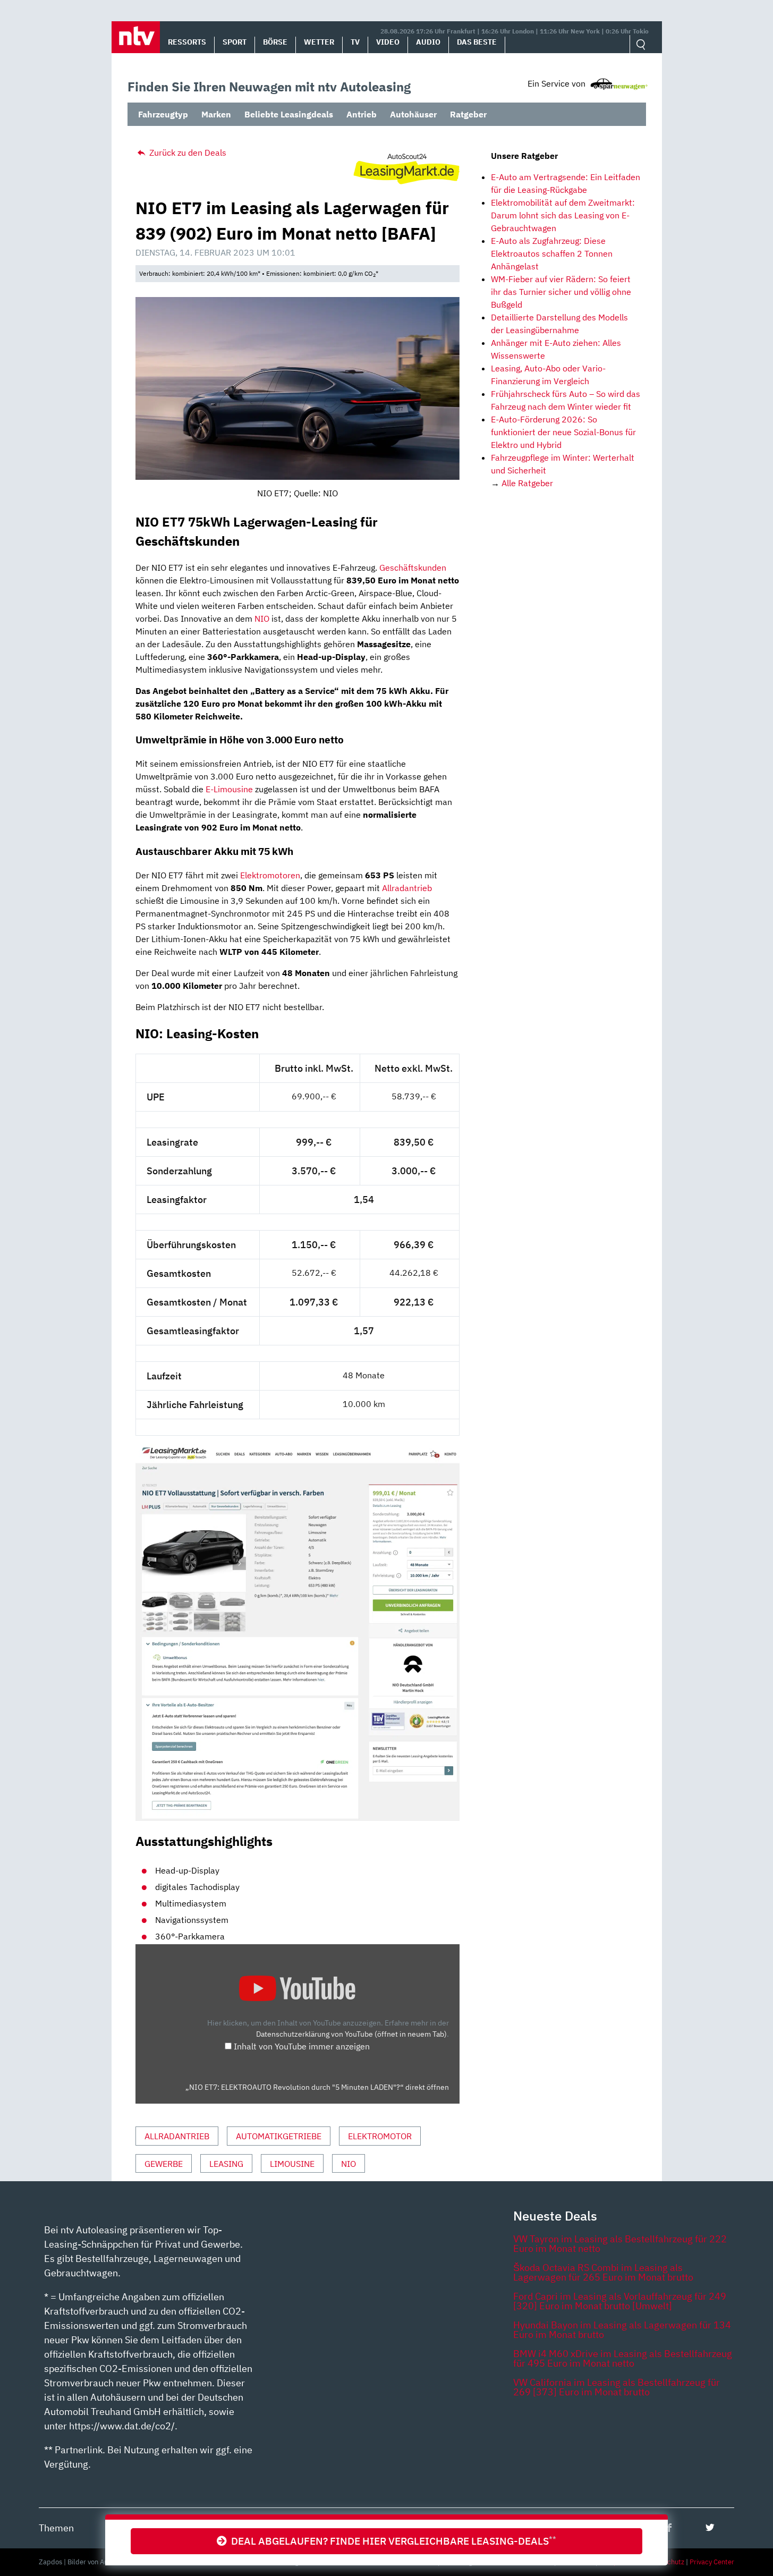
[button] (136, 37)
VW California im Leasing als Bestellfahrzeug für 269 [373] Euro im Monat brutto (617, 2387)
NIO (262, 618)
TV (355, 42)
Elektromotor (380, 2136)
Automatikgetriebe (279, 2136)
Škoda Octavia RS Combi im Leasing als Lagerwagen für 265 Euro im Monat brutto (603, 2272)
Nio (349, 2164)
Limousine (292, 2164)
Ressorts (187, 42)
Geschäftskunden (413, 567)
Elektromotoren (270, 875)
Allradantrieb (407, 888)
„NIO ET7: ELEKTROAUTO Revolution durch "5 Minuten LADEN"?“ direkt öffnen (317, 2087)
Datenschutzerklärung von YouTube (351, 2034)
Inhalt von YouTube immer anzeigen (302, 2046)
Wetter (319, 42)
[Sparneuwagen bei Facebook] (669, 2527)
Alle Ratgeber (527, 483)
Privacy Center (712, 2562)
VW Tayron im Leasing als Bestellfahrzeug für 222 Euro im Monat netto (620, 2244)
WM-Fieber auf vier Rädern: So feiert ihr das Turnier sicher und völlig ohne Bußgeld (561, 292)
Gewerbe (164, 2164)
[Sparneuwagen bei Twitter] (710, 2527)
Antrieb (362, 114)
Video (388, 42)
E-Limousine (229, 789)
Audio (428, 42)
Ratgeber (468, 114)
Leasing (226, 2164)
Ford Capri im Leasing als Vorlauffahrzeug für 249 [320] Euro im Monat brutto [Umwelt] (620, 2301)
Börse (275, 42)
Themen (56, 2528)
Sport (235, 42)
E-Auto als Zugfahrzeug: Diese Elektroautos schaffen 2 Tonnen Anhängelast (552, 253)
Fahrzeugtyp (163, 114)
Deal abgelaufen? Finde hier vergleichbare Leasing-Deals (392, 2541)
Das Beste (477, 42)
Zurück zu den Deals (187, 152)
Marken (216, 114)
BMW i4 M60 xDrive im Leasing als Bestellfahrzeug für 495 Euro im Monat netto (623, 2358)
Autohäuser (413, 114)
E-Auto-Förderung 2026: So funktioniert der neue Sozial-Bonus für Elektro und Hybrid (563, 432)
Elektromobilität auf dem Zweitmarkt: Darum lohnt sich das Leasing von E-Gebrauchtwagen (563, 215)
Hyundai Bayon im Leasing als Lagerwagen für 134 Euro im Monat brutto (622, 2330)
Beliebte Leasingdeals (289, 114)
